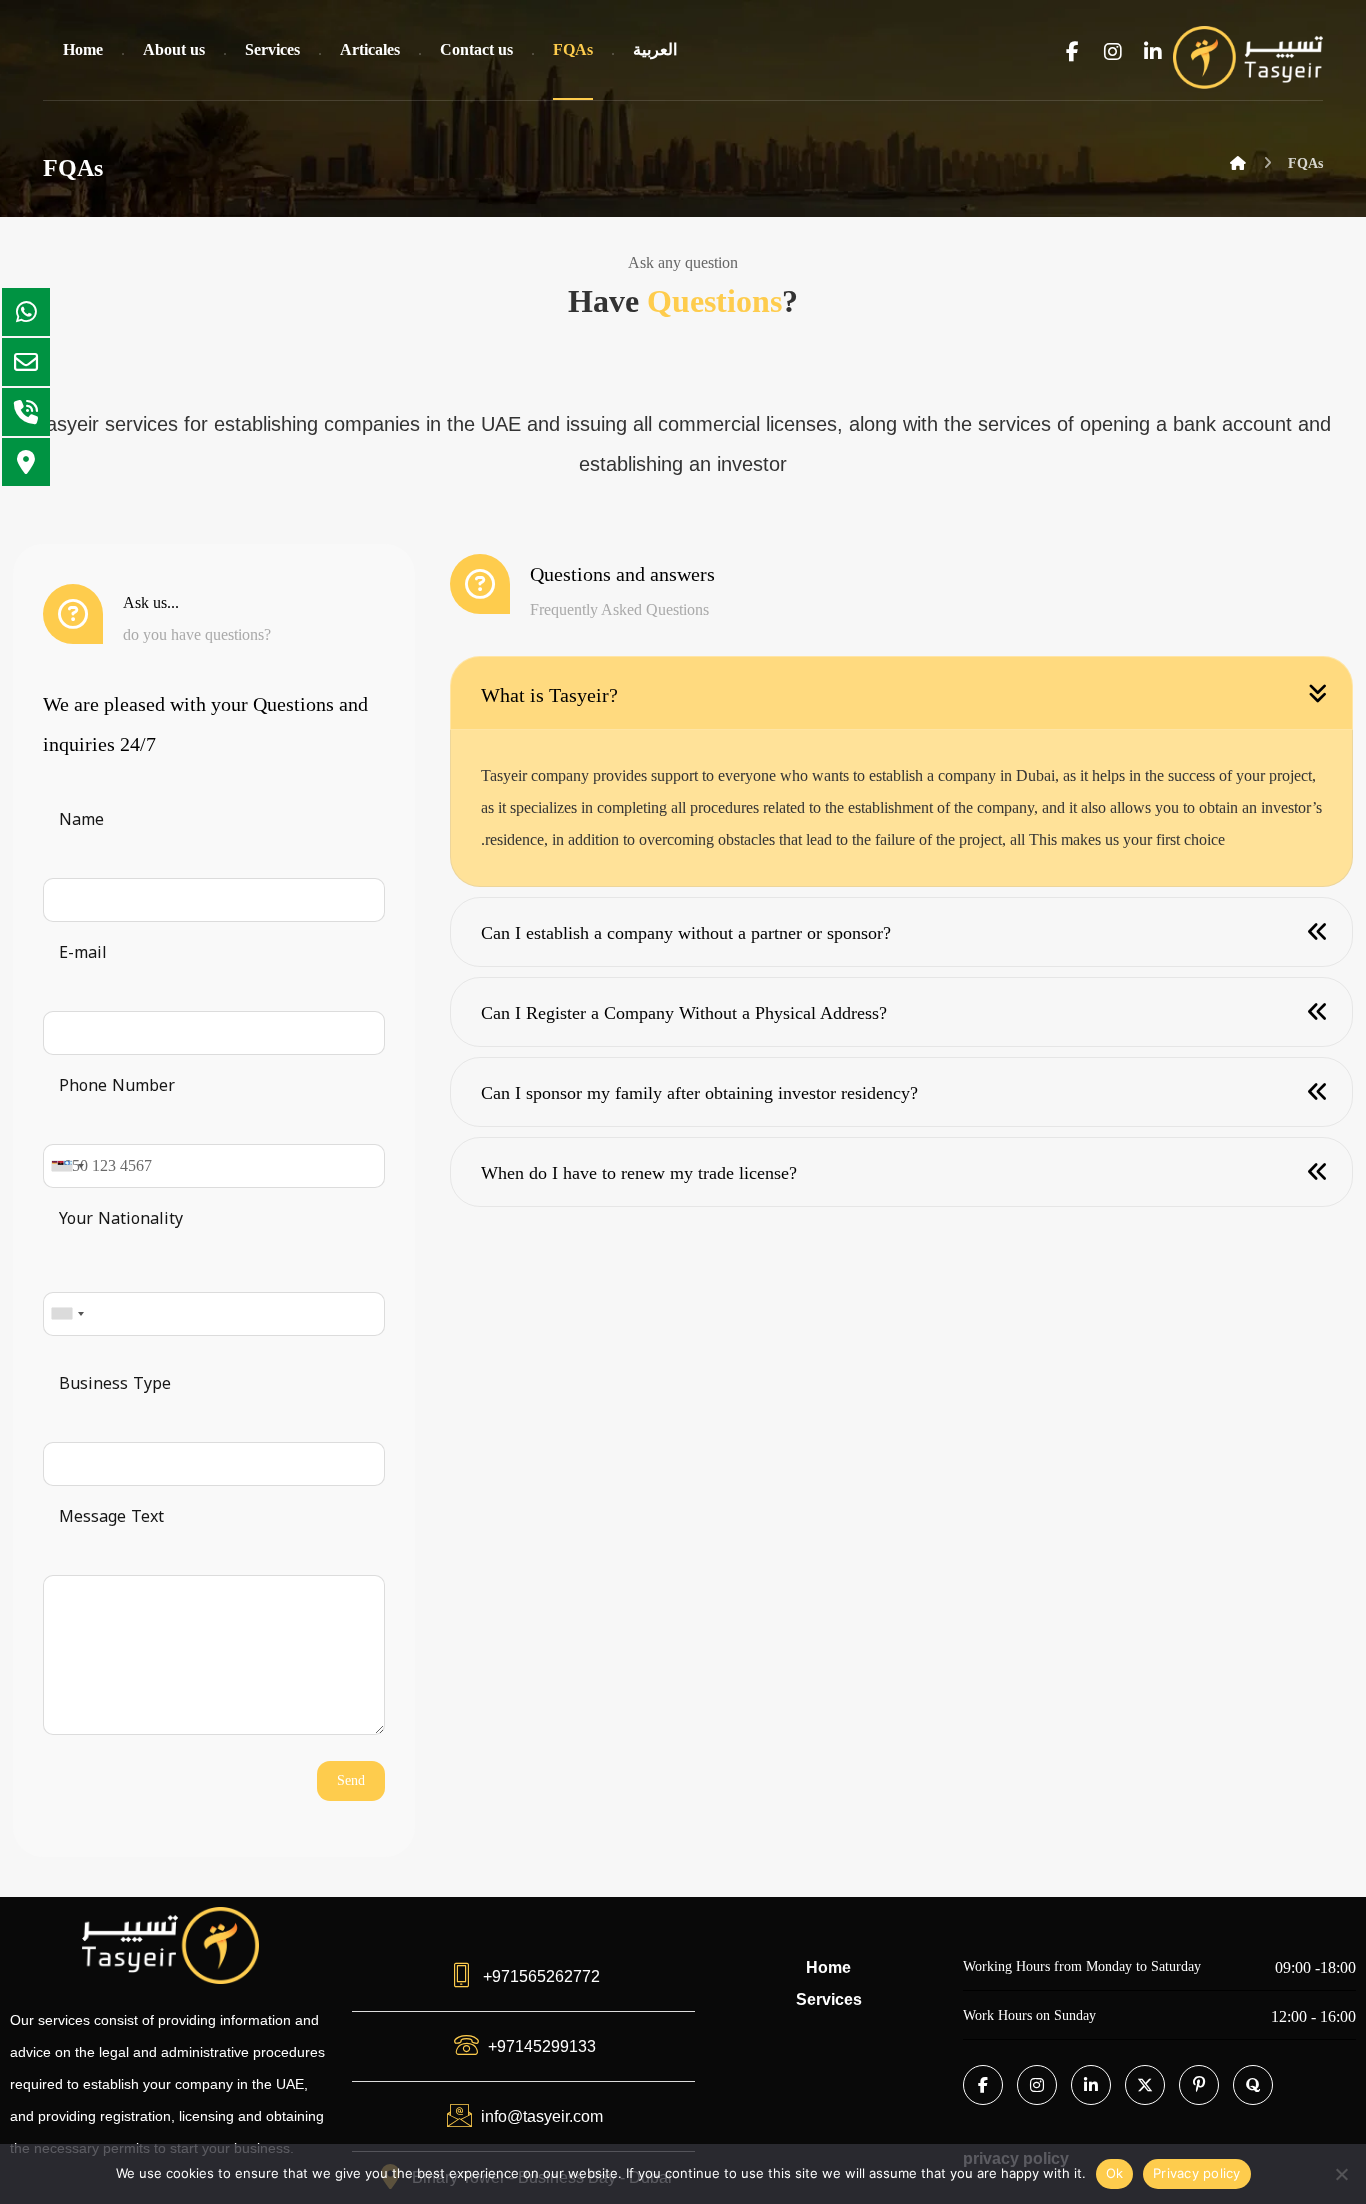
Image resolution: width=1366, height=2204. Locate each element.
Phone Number (117, 1085)
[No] (1341, 2174)
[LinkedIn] (1091, 2085)
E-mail (83, 952)
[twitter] (1145, 2085)
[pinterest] (1199, 2085)
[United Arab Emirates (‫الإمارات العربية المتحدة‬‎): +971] (67, 1166)
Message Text (111, 1516)
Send (351, 1780)
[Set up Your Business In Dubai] (1248, 57)
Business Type (115, 1383)
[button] (1073, 52)
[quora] (1253, 2085)
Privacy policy (1197, 2173)
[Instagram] (1037, 2085)
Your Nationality (121, 1218)
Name (81, 819)
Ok (1115, 2173)
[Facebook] (983, 2085)
